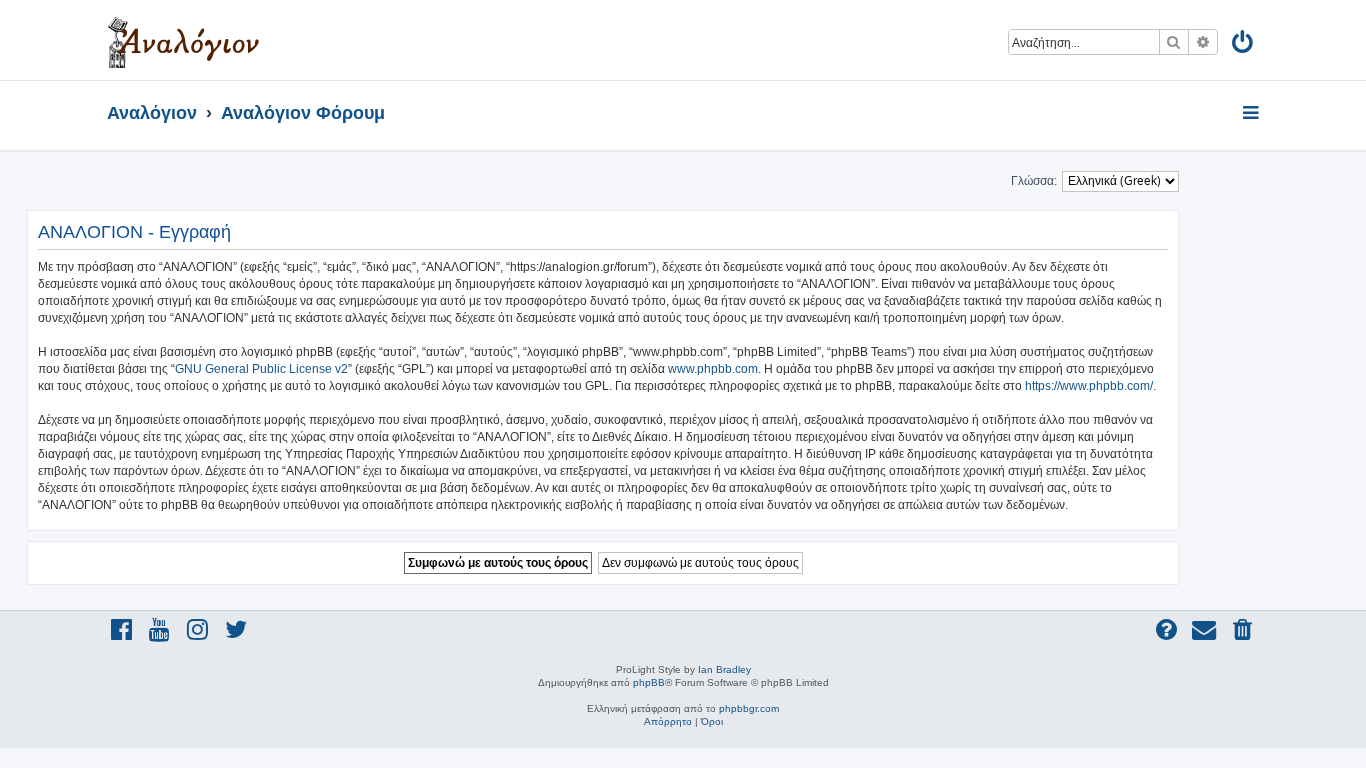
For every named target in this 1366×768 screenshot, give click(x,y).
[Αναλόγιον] (183, 40)
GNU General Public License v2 (261, 369)
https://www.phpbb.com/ (1089, 386)
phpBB (649, 682)
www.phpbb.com (713, 369)
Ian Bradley (724, 669)
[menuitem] (1243, 45)
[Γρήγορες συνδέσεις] (1252, 114)
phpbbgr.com (749, 708)
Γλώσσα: (1034, 181)
